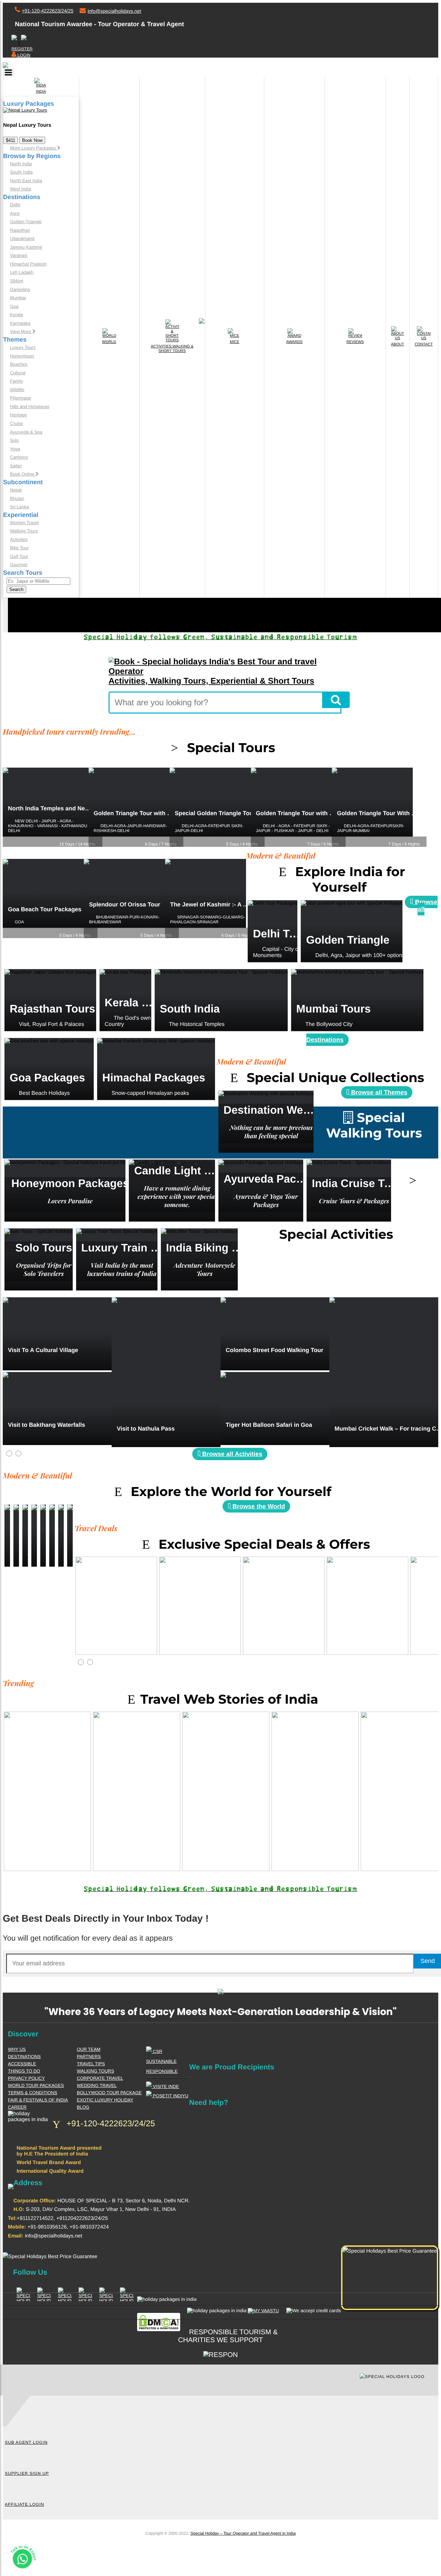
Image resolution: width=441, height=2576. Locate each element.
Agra (15, 213)
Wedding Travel (97, 2085)
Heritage (18, 415)
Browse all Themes (378, 1092)
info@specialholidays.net (114, 11)
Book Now (32, 140)
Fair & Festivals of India (38, 2100)
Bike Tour (19, 548)
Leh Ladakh (22, 272)
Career (17, 2107)
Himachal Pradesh (28, 264)
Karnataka (20, 323)
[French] (14, 38)
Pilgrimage (20, 398)
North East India (26, 181)
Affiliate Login (24, 2504)
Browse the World (258, 1506)
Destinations (24, 2056)
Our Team (89, 2049)
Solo (14, 440)
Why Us (17, 2049)
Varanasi (19, 255)
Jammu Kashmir (26, 247)
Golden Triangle (26, 222)
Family (17, 381)
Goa (14, 306)
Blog (83, 2107)
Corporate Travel (100, 2078)
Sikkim (17, 281)
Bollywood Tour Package (109, 2093)
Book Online (23, 474)
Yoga (15, 449)
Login (23, 55)
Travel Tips (91, 2064)
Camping (19, 457)
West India (20, 189)
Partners (89, 2056)
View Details (273, 943)
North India (21, 164)
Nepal (16, 490)
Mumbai (18, 298)
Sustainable (161, 2061)
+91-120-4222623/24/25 (48, 11)
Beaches (19, 364)
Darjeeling (20, 289)
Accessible (22, 2064)
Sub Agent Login (26, 2442)
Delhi (15, 205)
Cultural (18, 373)
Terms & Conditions (33, 2093)
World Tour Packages (36, 2085)
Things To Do (24, 2071)
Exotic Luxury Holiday (105, 2100)
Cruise (17, 423)
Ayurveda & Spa (26, 432)
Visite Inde (165, 2086)
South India (21, 172)
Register (22, 49)
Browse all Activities (231, 1454)
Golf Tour (19, 556)
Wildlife (17, 390)
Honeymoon (22, 356)
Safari (16, 466)
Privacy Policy (26, 2078)
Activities (19, 539)
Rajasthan (20, 230)
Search (16, 589)
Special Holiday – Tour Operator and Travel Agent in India (243, 2533)
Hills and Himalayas (30, 407)
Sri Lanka (19, 507)
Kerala (17, 315)
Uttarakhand (22, 238)
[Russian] (24, 38)
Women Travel (24, 523)
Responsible (162, 2071)
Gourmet (19, 565)
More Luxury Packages (34, 148)
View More (21, 331)
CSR (157, 2051)
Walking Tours (24, 531)
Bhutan (17, 498)
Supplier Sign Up (27, 2473)
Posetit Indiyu (170, 2096)
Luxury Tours (23, 347)
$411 (11, 140)
